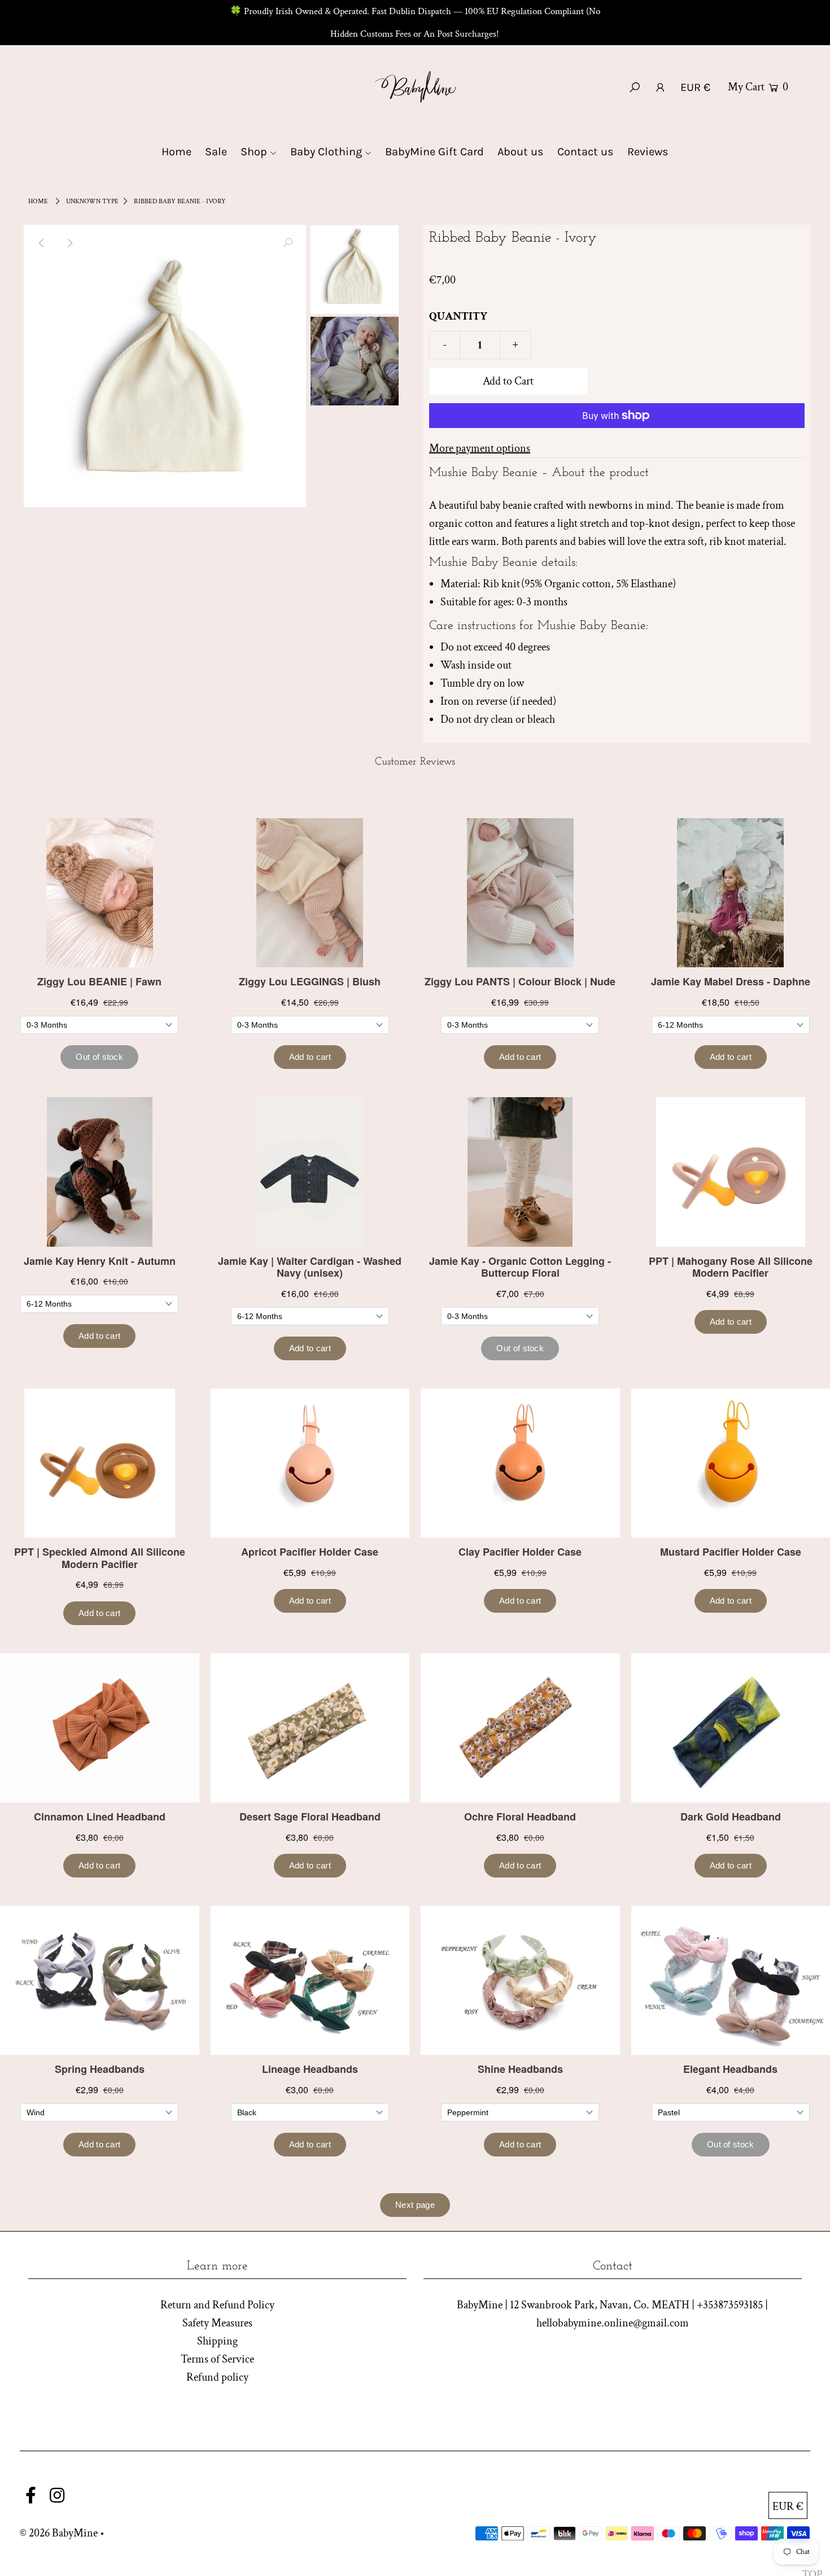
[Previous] (42, 243)
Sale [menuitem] (216, 152)
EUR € (695, 87)
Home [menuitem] (176, 152)
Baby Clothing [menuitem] (326, 152)
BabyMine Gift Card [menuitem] (434, 152)
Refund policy (217, 2377)
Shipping (217, 2341)
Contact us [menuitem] (586, 152)
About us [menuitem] (521, 152)
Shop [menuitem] (254, 152)
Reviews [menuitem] (648, 152)
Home (38, 201)
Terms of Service (217, 2359)
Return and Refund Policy (217, 2305)
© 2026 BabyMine (59, 2533)
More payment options (480, 448)
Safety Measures (217, 2323)
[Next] (69, 243)
